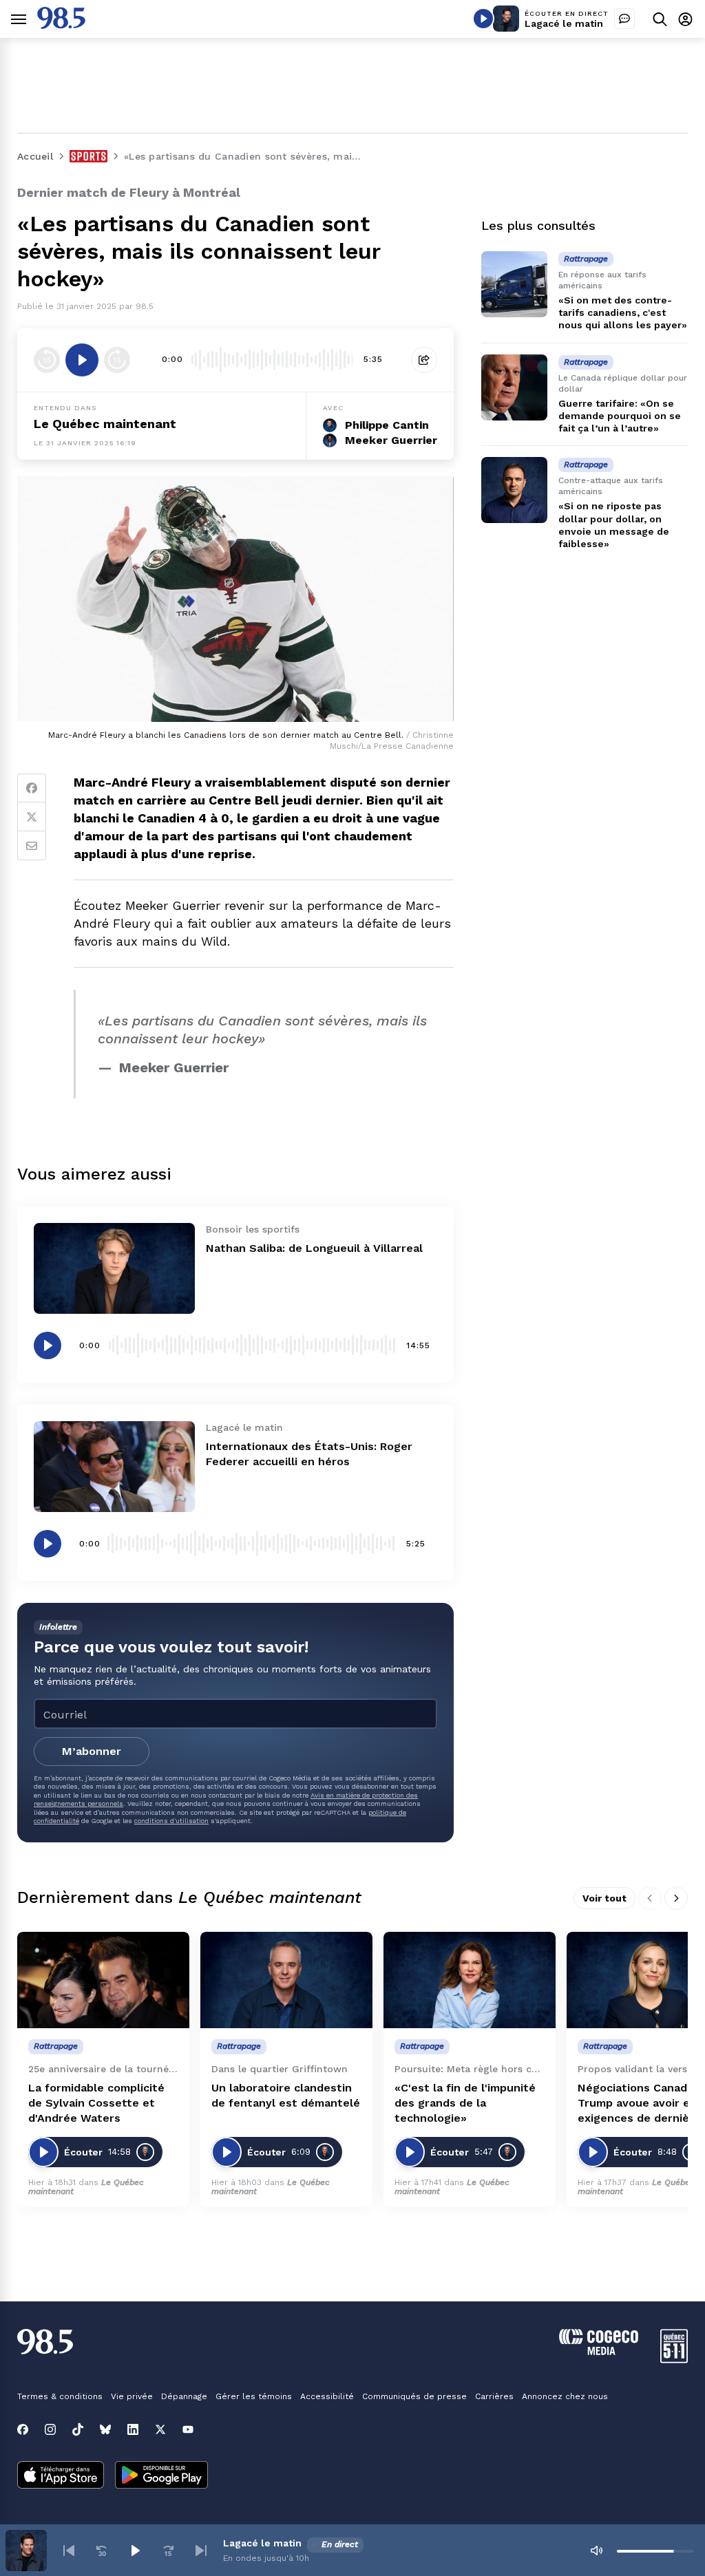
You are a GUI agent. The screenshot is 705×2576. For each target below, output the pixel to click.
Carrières (494, 2396)
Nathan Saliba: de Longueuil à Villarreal (314, 1248)
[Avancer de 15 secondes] (117, 360)
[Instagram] (50, 2429)
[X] (160, 2429)
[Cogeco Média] (599, 2351)
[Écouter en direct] (483, 19)
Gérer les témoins (254, 2396)
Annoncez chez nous (565, 2396)
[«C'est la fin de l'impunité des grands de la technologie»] (470, 1980)
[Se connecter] (685, 19)
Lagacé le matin (564, 23)
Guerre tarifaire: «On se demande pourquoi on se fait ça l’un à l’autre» (620, 416)
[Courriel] (32, 846)
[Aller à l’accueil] (61, 25)
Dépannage (184, 2396)
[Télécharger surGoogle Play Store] (161, 2476)
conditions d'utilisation (171, 1821)
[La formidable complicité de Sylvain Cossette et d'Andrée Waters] (103, 1980)
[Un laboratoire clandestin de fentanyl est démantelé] (286, 1980)
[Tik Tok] (78, 2429)
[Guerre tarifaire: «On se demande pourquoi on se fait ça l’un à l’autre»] (514, 387)
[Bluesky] (105, 2429)
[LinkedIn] (133, 2429)
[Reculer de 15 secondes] (47, 360)
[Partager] (424, 360)
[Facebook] (32, 788)
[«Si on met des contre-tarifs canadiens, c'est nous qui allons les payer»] (514, 284)
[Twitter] (32, 817)
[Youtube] (188, 2429)
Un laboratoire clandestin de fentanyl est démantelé (286, 2095)
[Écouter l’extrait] (82, 360)
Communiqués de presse (414, 2396)
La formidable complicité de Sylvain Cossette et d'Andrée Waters (96, 2103)
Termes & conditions (60, 2396)
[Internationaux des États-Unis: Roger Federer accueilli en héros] (114, 1467)
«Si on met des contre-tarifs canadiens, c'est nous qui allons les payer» (623, 312)
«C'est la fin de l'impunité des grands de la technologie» (465, 2103)
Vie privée (132, 2396)
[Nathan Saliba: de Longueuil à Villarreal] (114, 1268)
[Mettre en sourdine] (596, 2551)
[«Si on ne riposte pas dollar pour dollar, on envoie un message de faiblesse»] (514, 490)
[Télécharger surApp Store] (61, 2476)
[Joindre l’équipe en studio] (624, 19)
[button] (69, 2551)
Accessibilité (327, 2396)
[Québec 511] (674, 2360)
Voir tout (604, 1898)
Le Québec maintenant (105, 424)
